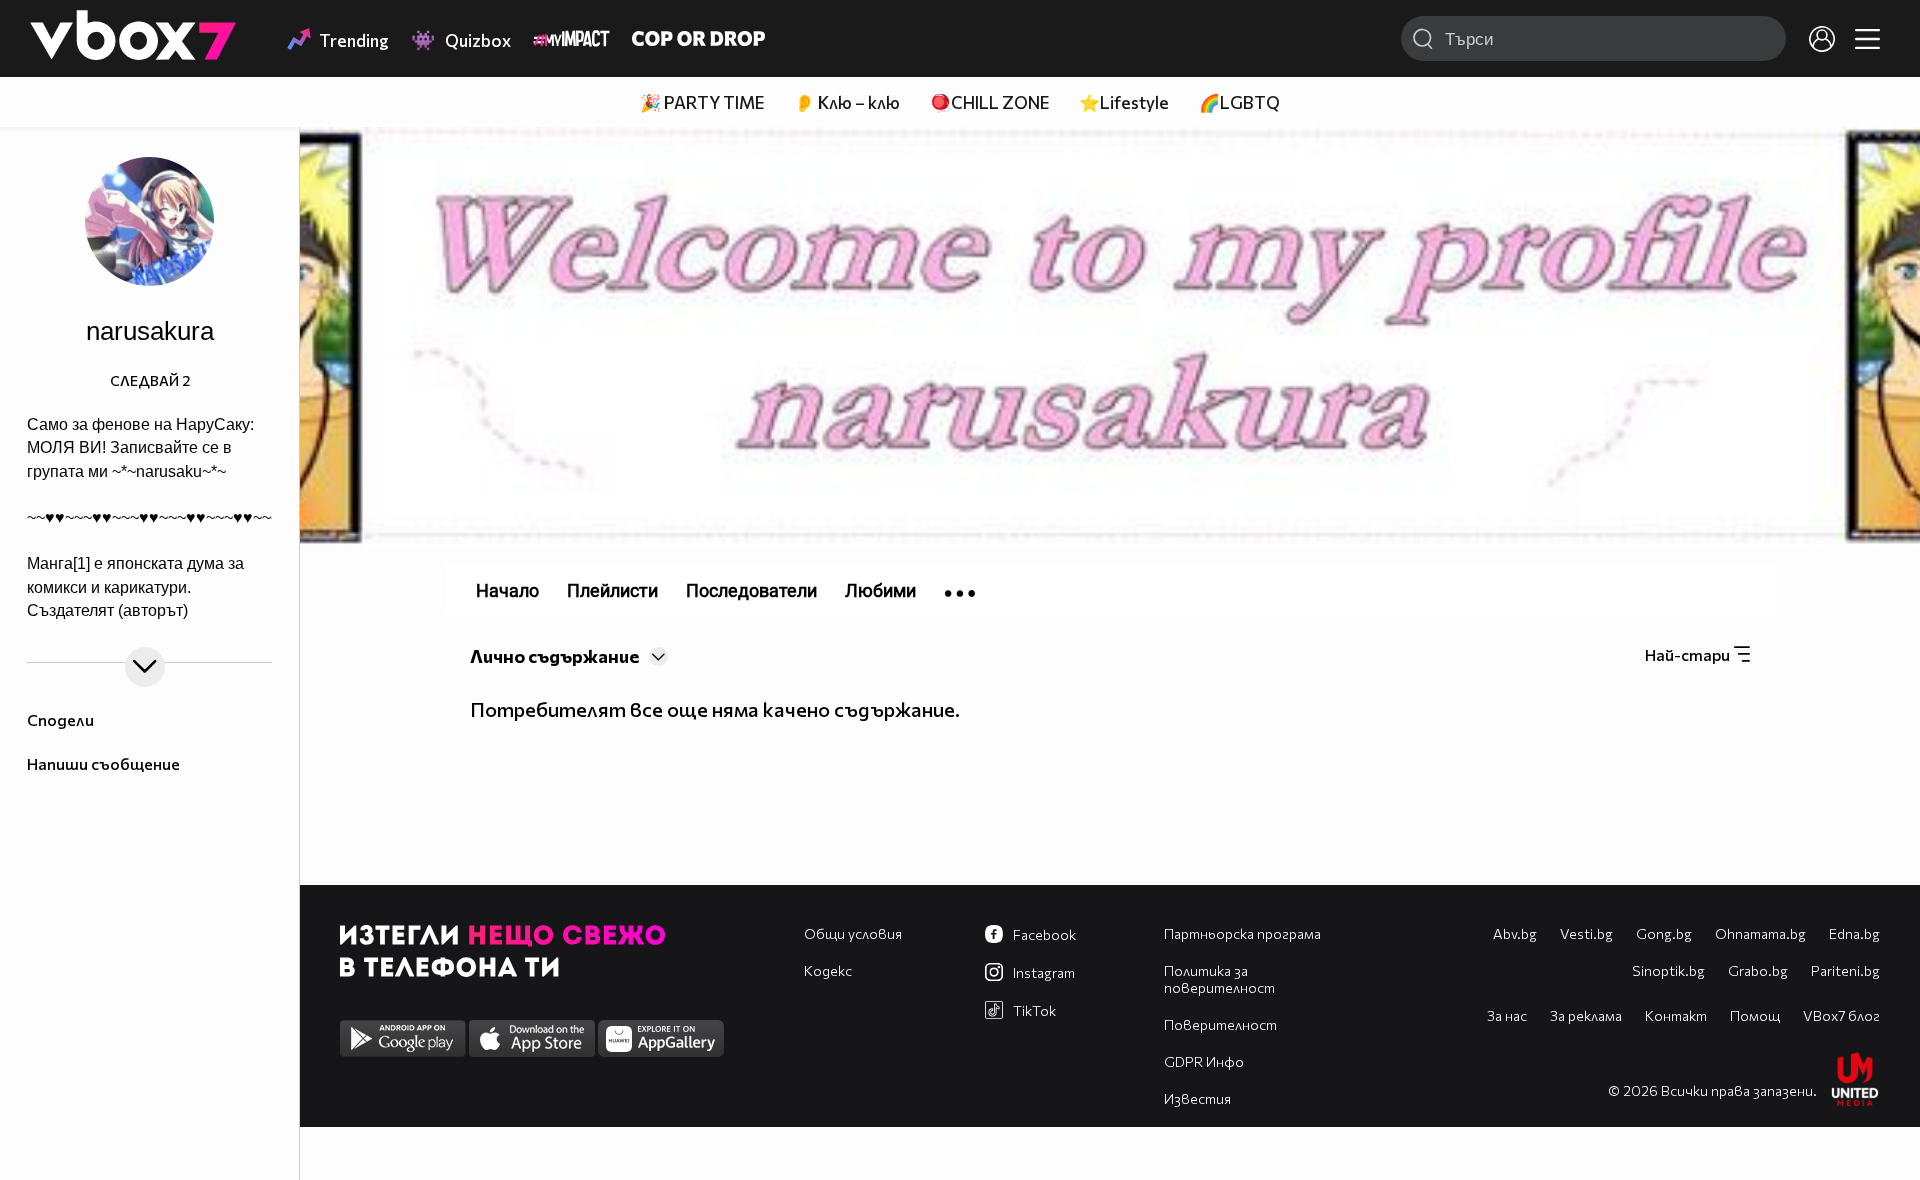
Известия (1197, 1098)
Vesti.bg (1586, 933)
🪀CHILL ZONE (989, 102)
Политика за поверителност (1219, 979)
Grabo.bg (1758, 970)
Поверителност (1220, 1024)
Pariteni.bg (1845, 970)
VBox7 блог (1841, 1015)
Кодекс (828, 970)
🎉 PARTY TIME (702, 102)
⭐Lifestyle (1124, 102)
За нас (1507, 1015)
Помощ (1755, 1015)
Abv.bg (1515, 933)
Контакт (1676, 1015)
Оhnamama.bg (1760, 933)
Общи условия (853, 933)
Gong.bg (1664, 933)
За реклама (1586, 1015)
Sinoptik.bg (1668, 970)
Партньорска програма (1242, 933)
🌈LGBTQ (1239, 102)
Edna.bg (1854, 933)
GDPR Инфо (1204, 1061)
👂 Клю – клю (847, 102)
